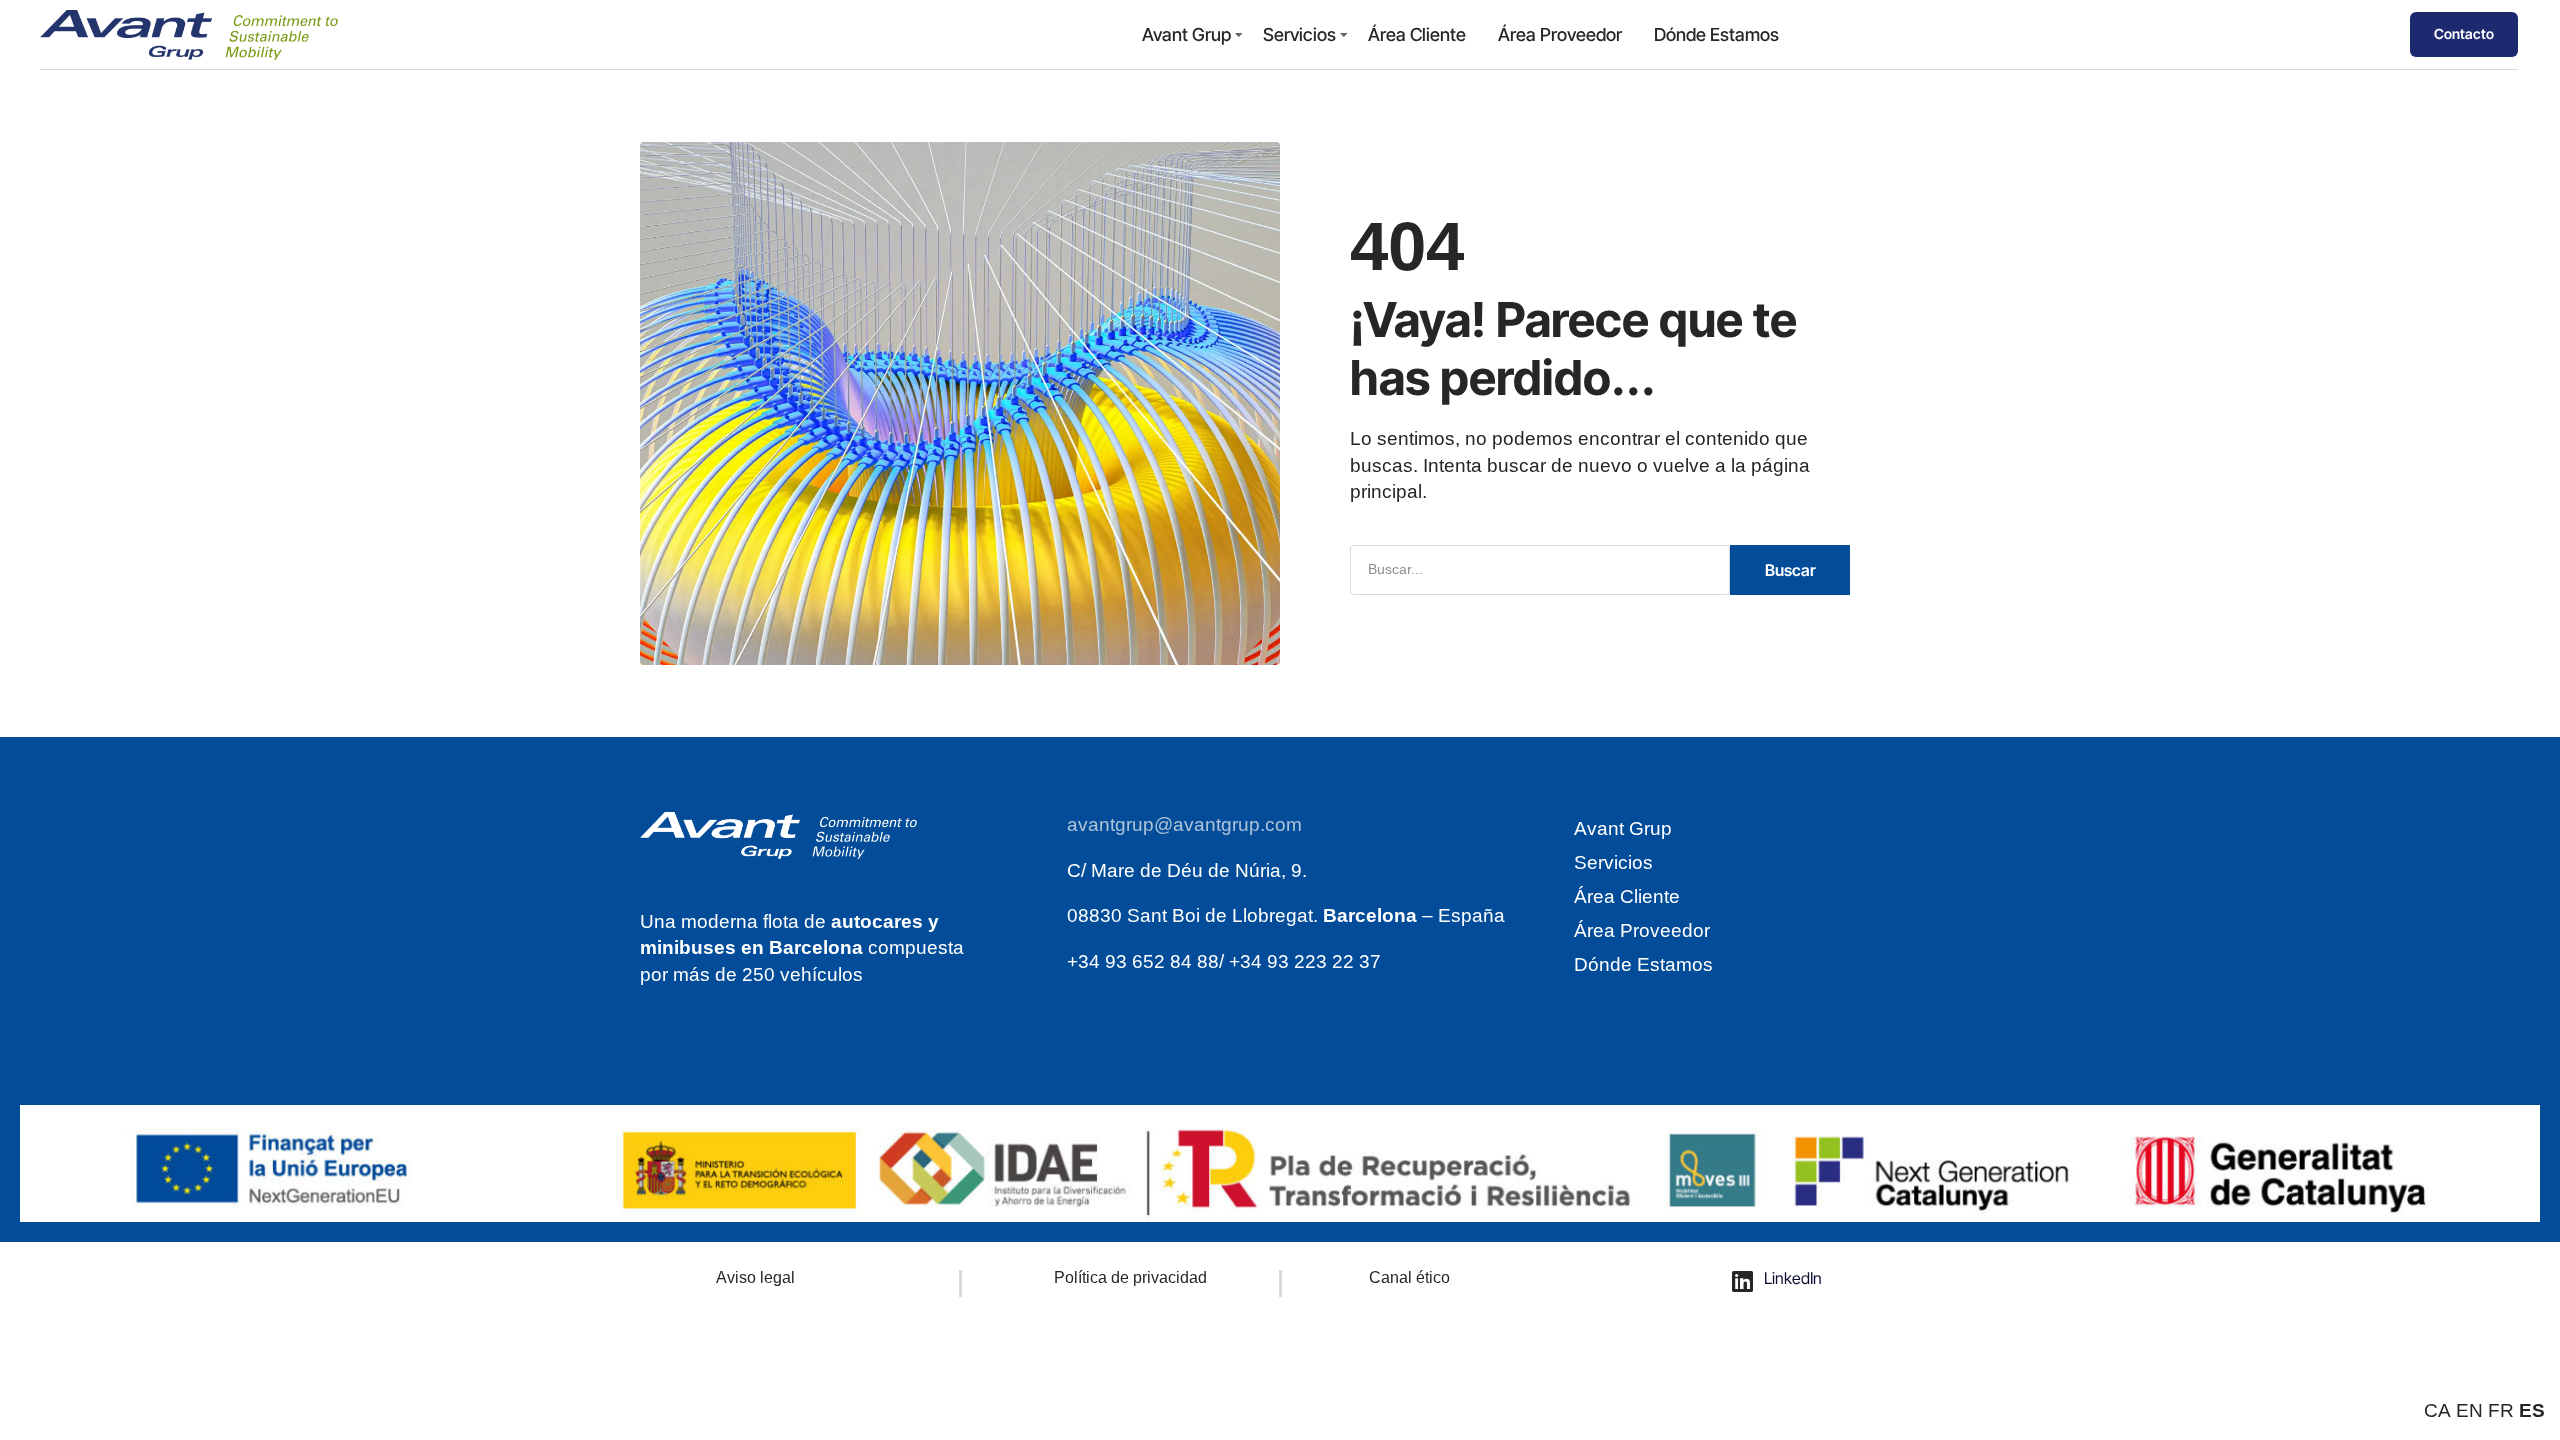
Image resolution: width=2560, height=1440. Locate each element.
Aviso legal (755, 1277)
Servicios (1299, 34)
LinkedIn (1793, 1278)
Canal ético (1409, 1277)
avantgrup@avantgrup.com (1184, 824)
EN (2469, 1410)
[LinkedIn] (1743, 1281)
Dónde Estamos (1716, 34)
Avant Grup (1186, 34)
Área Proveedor (1560, 34)
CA (2437, 1410)
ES (2532, 1410)
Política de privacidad (1130, 1277)
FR (2501, 1410)
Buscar (1790, 570)
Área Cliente (1417, 34)
